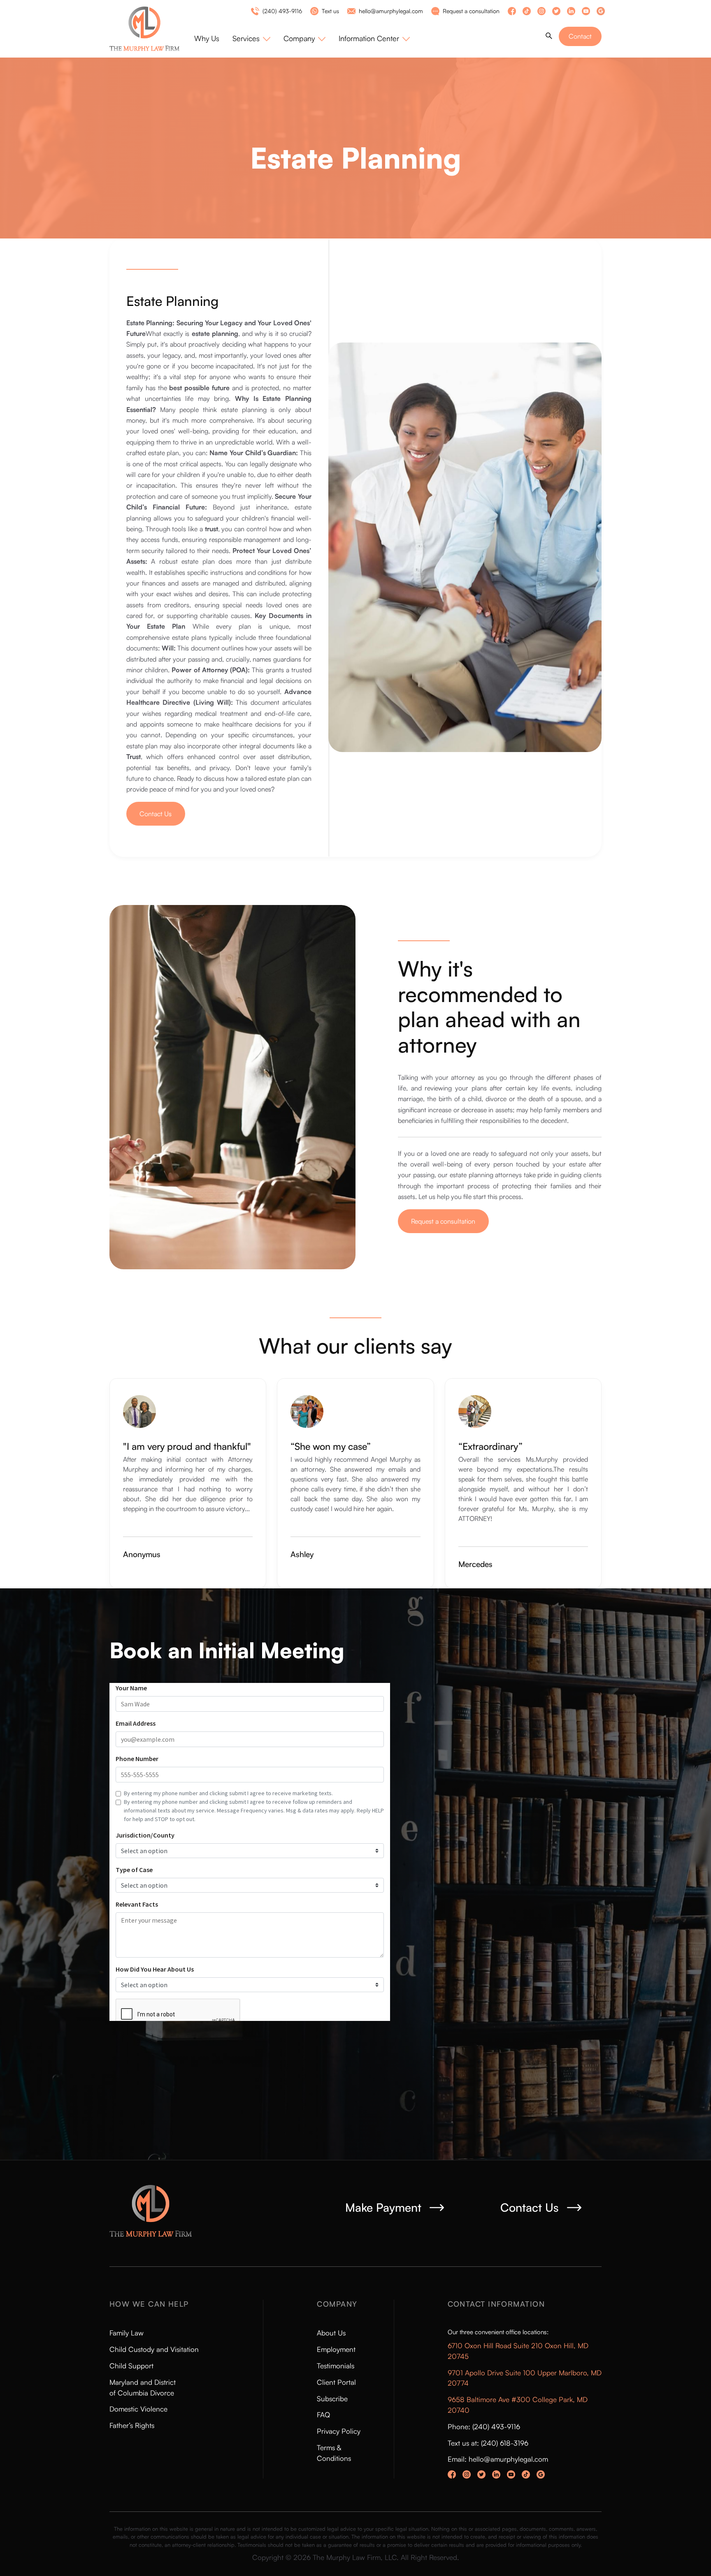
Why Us (207, 38)
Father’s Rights (132, 2425)
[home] (152, 29)
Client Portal (336, 2382)
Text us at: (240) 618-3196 (488, 2443)
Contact (580, 36)
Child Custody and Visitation (154, 2349)
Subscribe (332, 2399)
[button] (251, 38)
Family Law (127, 2333)
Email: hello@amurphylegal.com (498, 2459)
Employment (336, 2349)
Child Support (131, 2366)
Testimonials (336, 2366)
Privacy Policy (339, 2431)
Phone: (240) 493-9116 (484, 2427)
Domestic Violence (138, 2409)
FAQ (323, 2415)
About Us (331, 2333)
